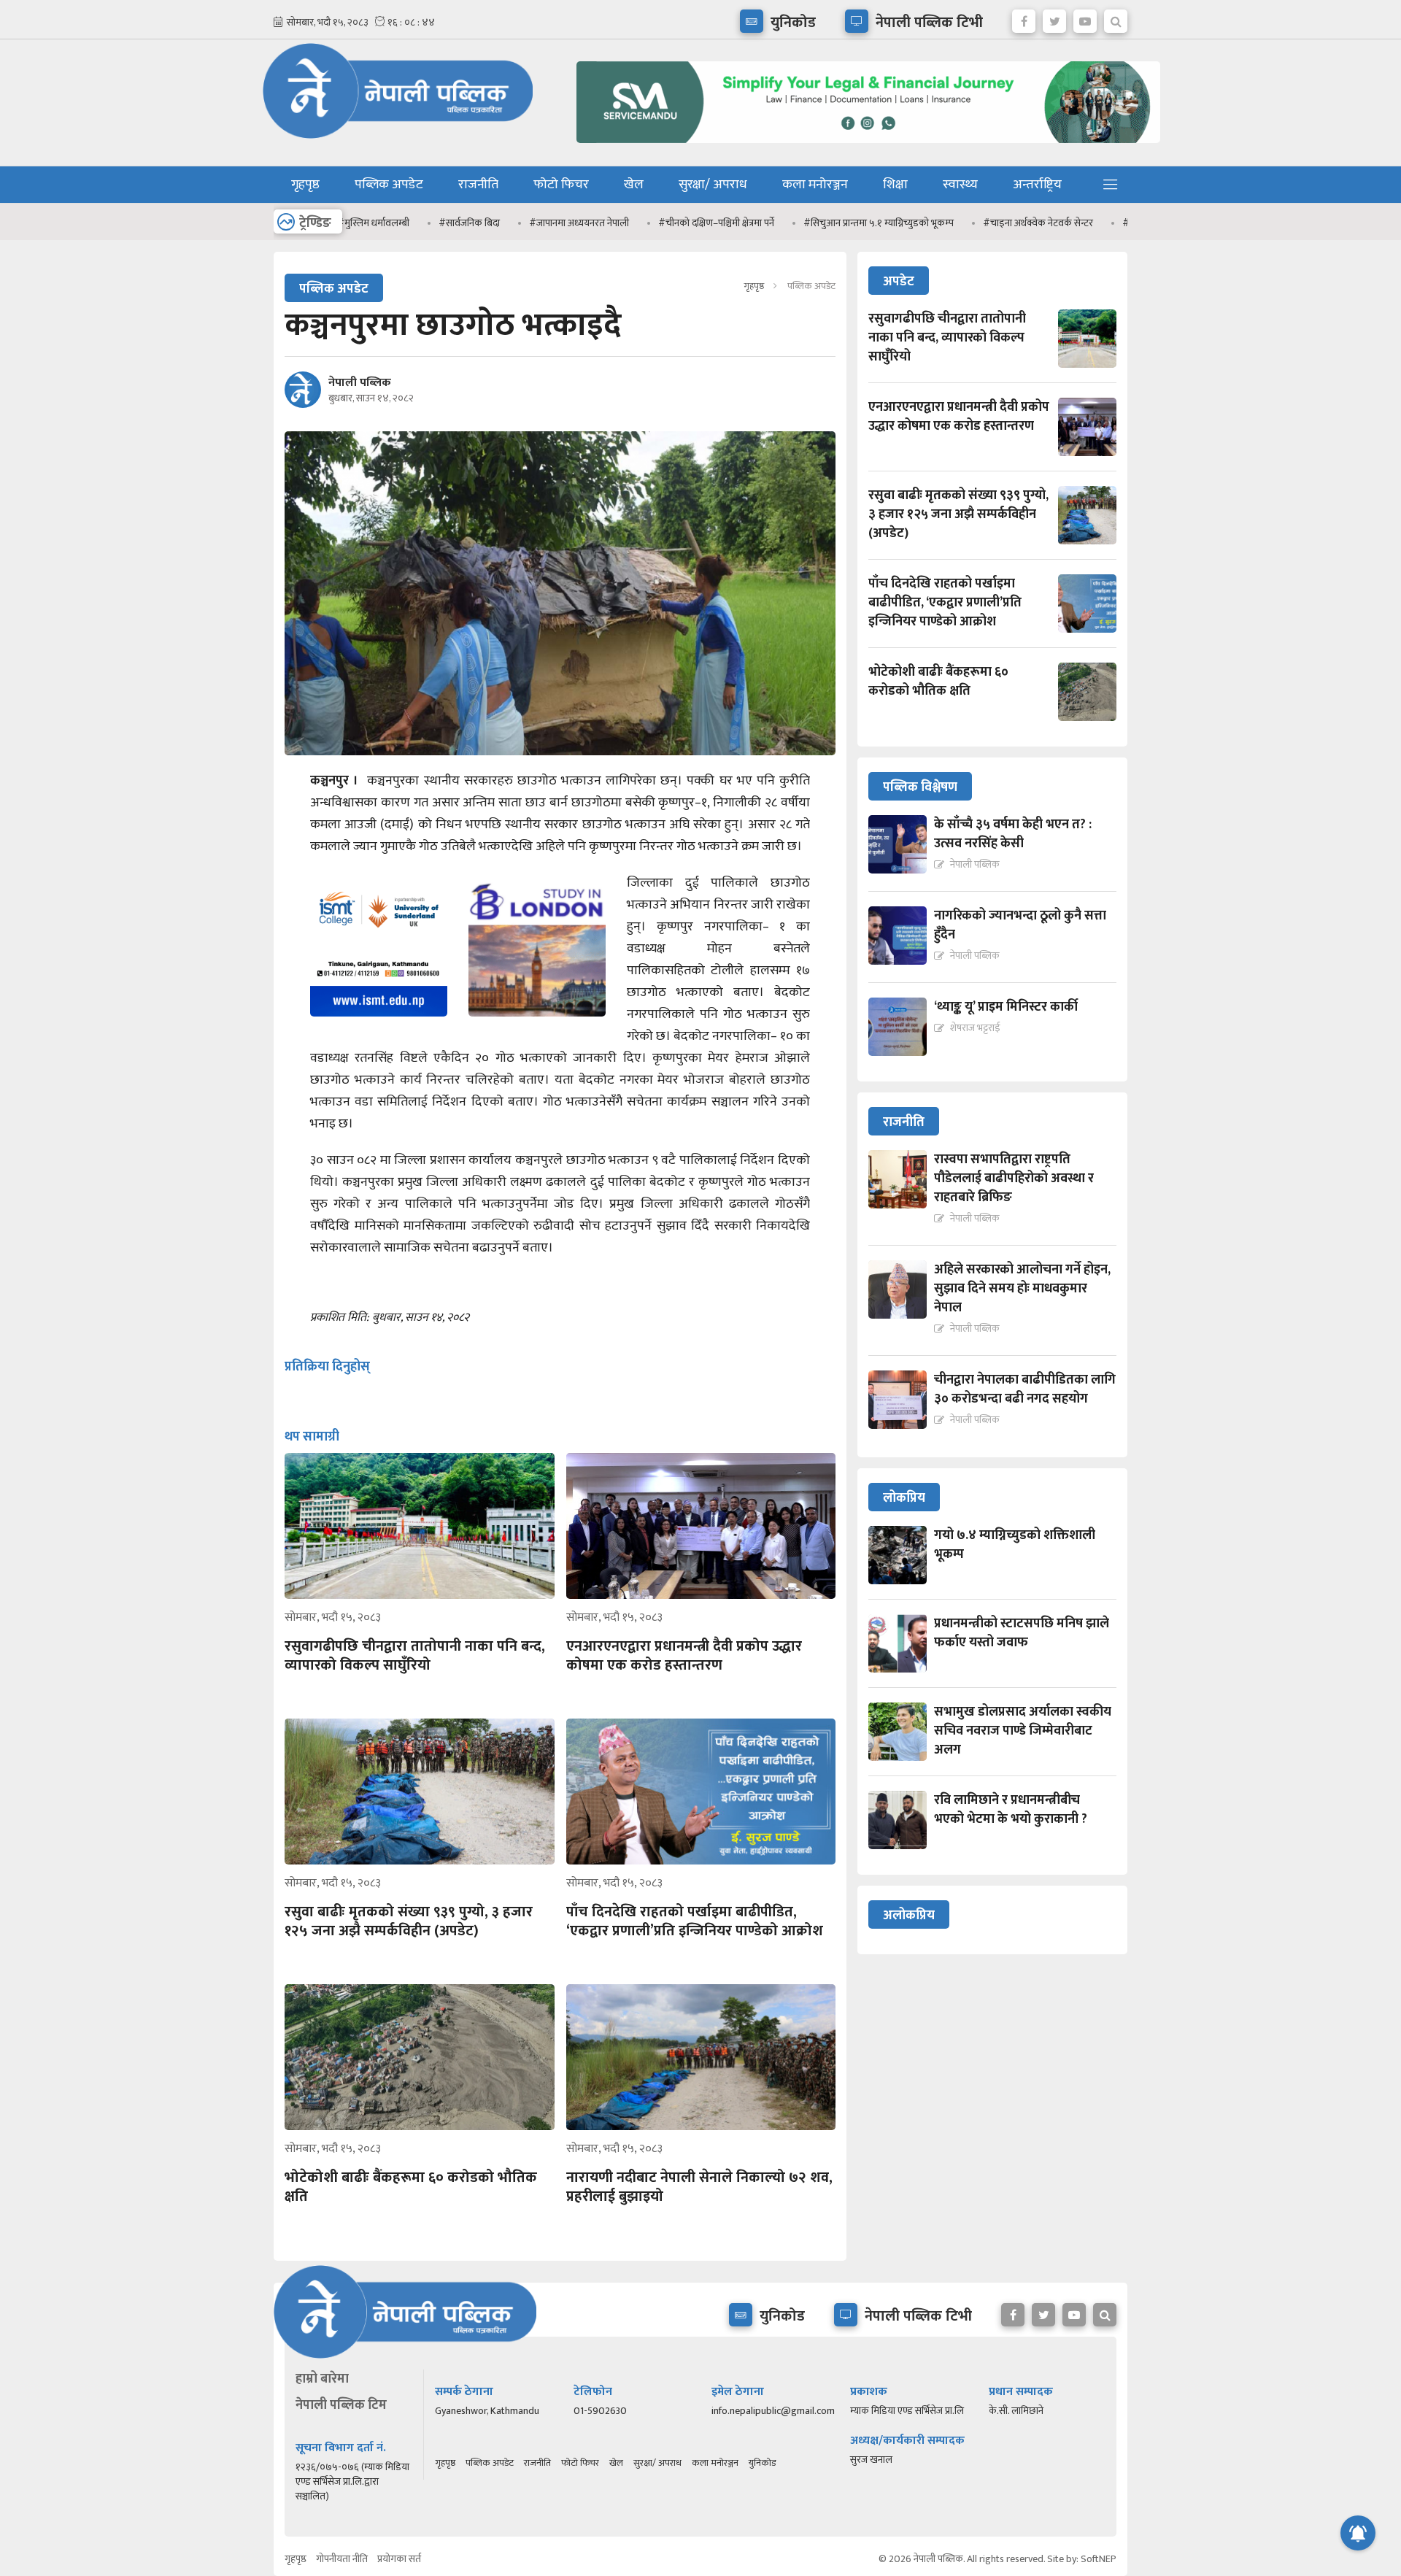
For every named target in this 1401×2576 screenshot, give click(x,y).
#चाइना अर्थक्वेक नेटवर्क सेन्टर (974, 223)
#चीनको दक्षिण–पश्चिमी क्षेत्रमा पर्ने (652, 223)
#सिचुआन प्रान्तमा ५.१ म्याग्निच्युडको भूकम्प (814, 223)
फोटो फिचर (561, 185)
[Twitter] (1054, 18)
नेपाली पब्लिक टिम (341, 2405)
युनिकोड (762, 2463)
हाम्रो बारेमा (322, 2379)
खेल (634, 185)
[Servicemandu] (863, 146)
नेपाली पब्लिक (360, 383)
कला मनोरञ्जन (815, 185)
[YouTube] (1085, 18)
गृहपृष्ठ (305, 185)
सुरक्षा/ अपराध (713, 185)
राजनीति (478, 185)
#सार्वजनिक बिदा (405, 223)
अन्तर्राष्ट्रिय (1037, 185)
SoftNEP (1099, 2559)
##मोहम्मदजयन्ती (1091, 223)
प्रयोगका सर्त (399, 2559)
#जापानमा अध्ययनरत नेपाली (515, 223)
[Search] (1116, 18)
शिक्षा (895, 185)
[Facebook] (1024, 18)
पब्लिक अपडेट (389, 185)
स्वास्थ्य (960, 185)
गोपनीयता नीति (342, 2559)
